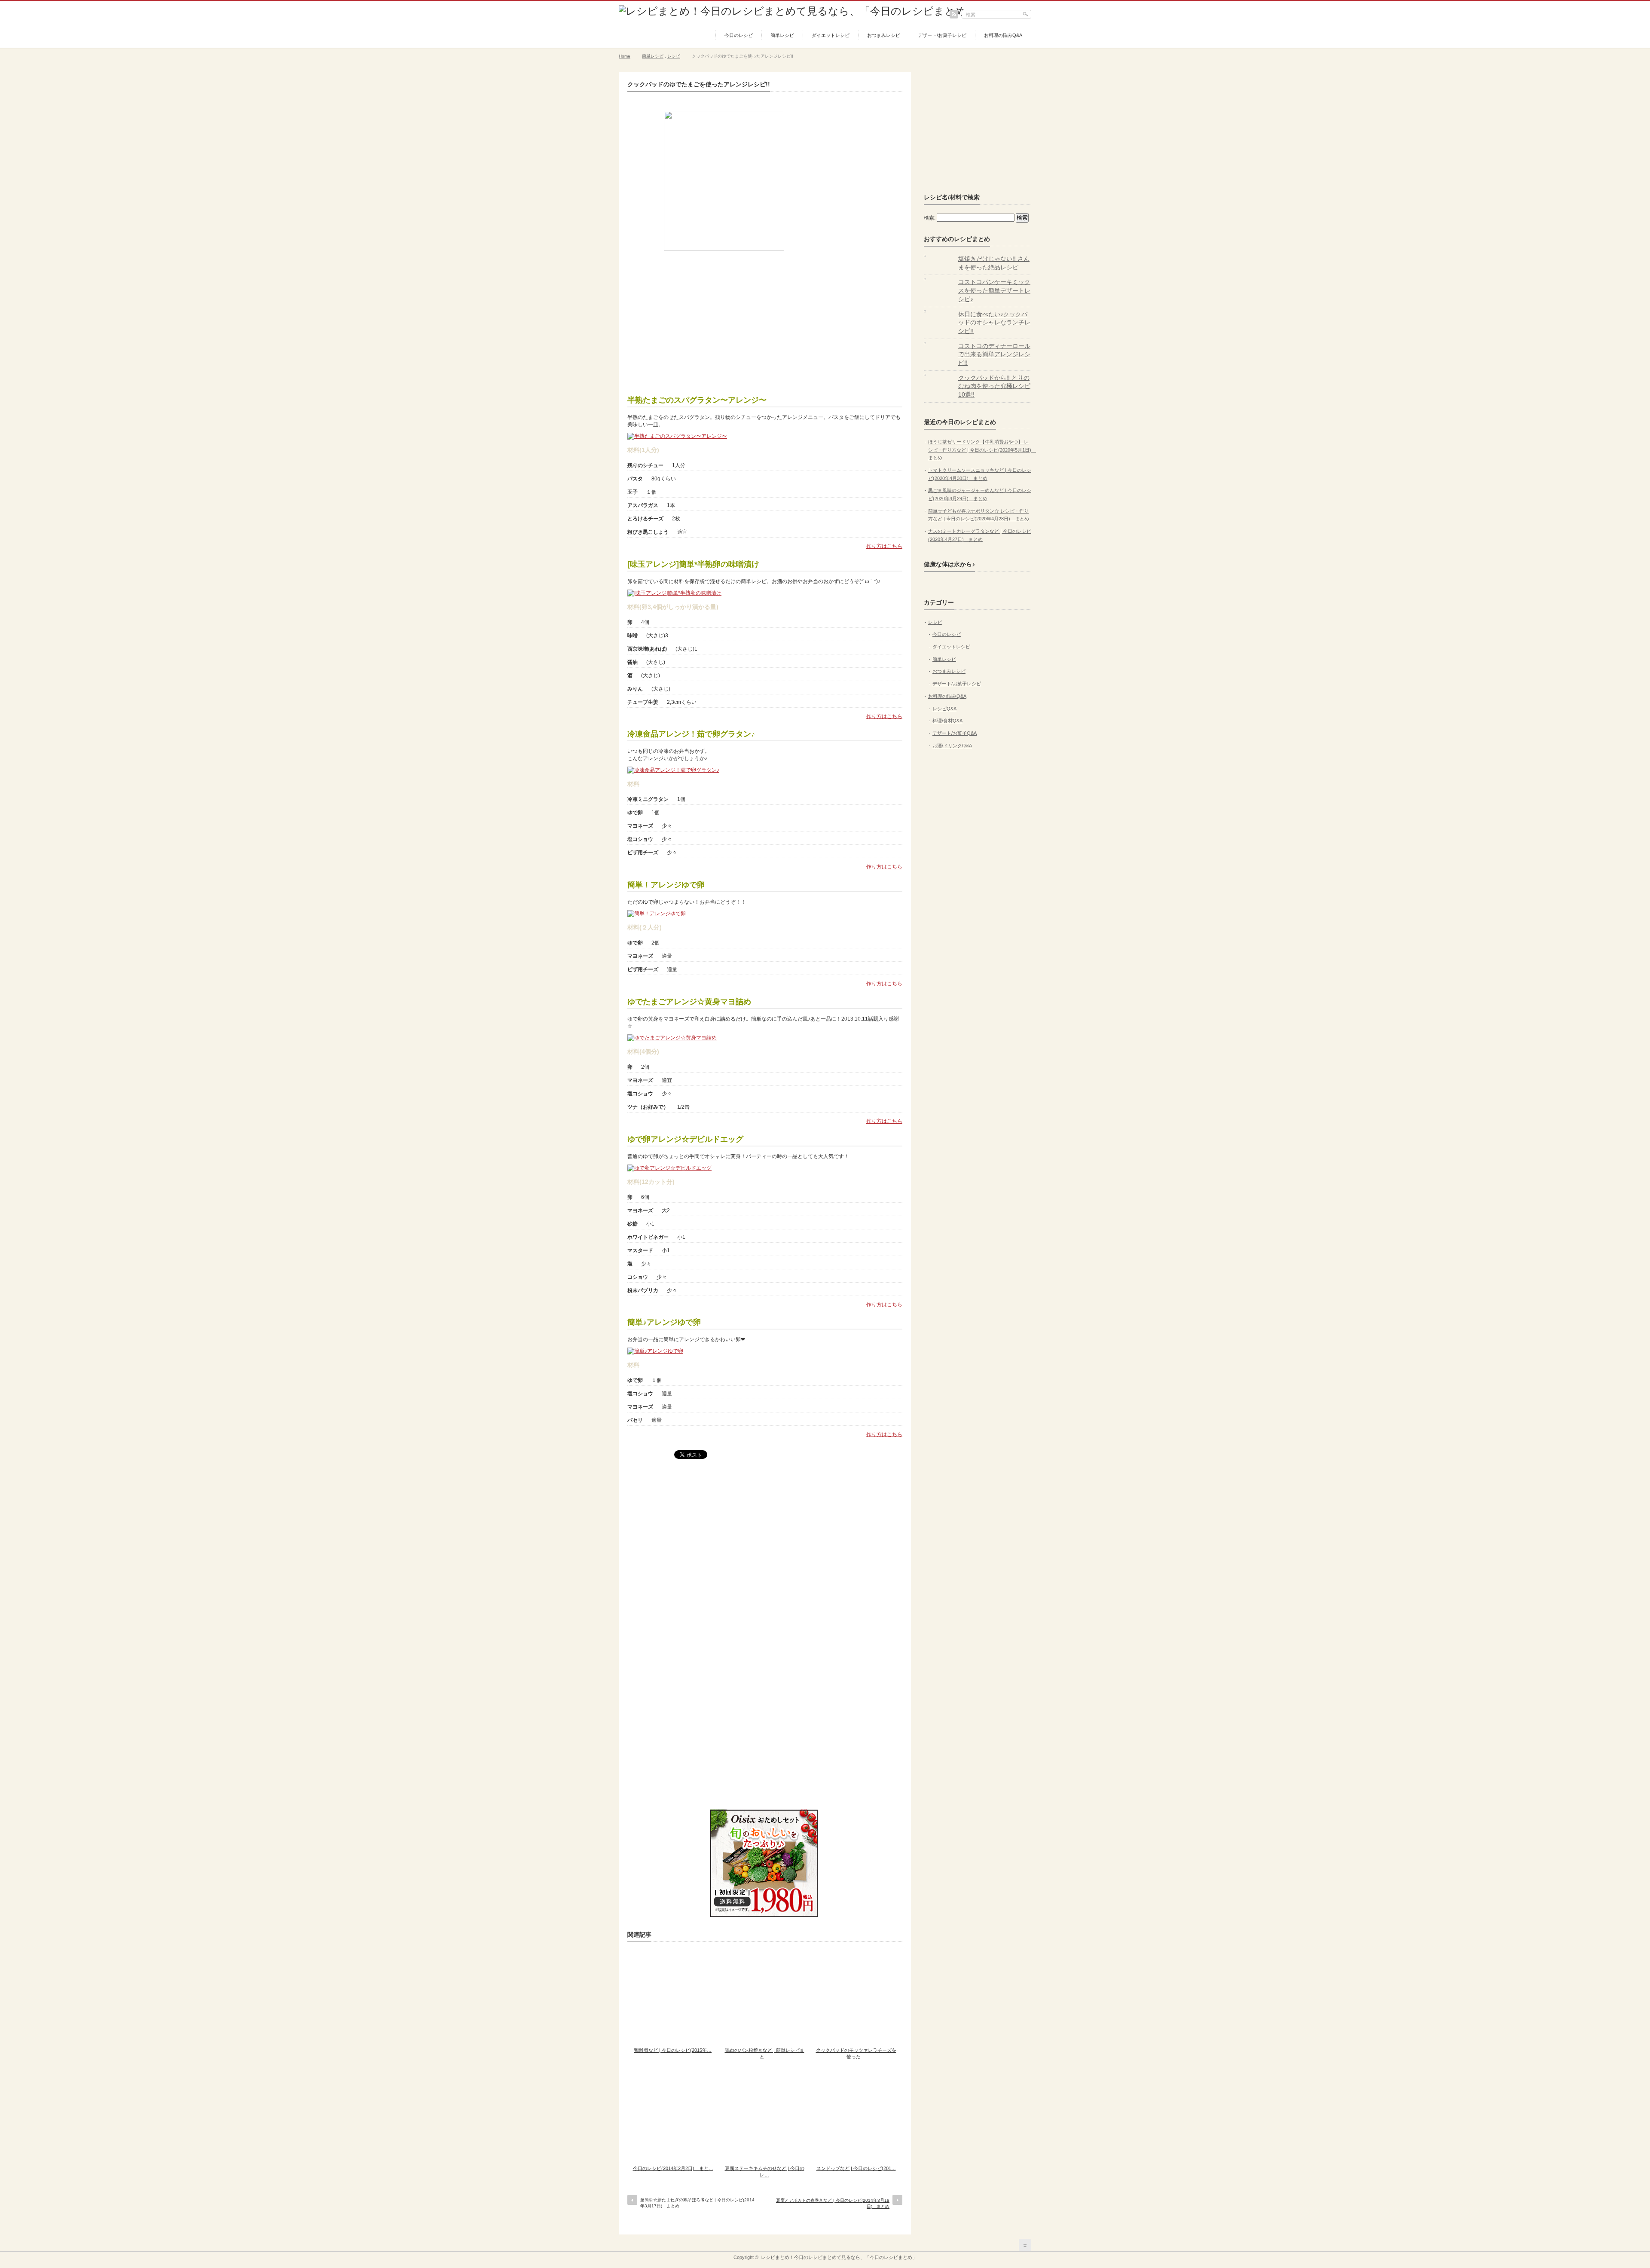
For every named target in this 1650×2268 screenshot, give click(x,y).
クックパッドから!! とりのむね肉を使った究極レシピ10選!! (994, 386)
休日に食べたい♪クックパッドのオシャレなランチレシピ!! (994, 322)
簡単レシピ (782, 35)
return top (1025, 2245)
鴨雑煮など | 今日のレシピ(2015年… (673, 2050)
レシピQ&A (944, 709)
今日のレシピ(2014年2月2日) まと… (673, 2168)
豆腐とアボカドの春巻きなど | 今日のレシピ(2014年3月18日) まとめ (833, 2203)
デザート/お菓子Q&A (955, 733)
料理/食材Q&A (947, 721)
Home (625, 56)
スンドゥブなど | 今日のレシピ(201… (856, 2168)
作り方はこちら (884, 546)
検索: (930, 218)
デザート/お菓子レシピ (942, 35)
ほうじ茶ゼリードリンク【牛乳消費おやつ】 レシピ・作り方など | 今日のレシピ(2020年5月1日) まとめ (982, 450)
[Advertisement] (765, 320)
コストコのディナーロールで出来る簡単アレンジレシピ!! (994, 354)
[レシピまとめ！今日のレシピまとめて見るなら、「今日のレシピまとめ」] (797, 11)
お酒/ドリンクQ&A (952, 746)
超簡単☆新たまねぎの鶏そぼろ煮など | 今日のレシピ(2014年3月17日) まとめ (697, 2203)
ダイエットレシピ (831, 35)
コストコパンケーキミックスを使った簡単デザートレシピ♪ (994, 290)
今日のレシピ (739, 35)
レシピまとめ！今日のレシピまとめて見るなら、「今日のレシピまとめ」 (839, 2257)
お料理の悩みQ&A (1003, 35)
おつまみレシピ (884, 35)
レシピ (674, 56)
